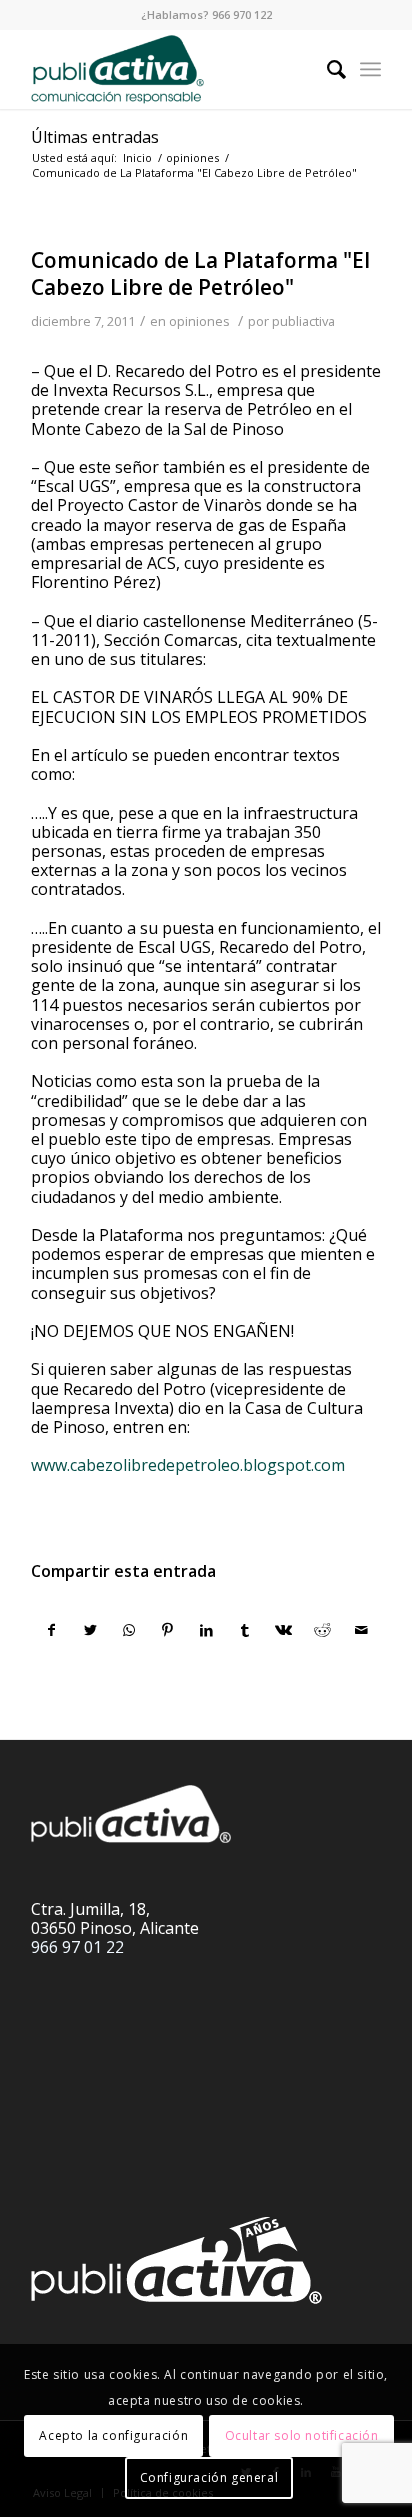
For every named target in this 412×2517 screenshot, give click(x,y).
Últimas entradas (95, 137)
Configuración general (209, 2477)
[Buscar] (326, 69)
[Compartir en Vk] (284, 1630)
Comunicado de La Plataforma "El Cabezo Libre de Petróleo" (200, 273)
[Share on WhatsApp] (129, 1630)
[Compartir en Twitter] (91, 1630)
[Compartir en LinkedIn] (207, 1630)
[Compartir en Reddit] (323, 1630)
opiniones (199, 321)
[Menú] (370, 69)
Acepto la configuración (113, 2435)
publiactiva (303, 321)
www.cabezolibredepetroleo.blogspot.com (188, 1465)
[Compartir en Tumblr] (245, 1630)
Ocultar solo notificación (302, 2435)
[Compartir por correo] (361, 1630)
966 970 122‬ (242, 14)
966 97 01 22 (77, 1947)
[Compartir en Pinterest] (168, 1630)
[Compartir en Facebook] (51, 1630)
